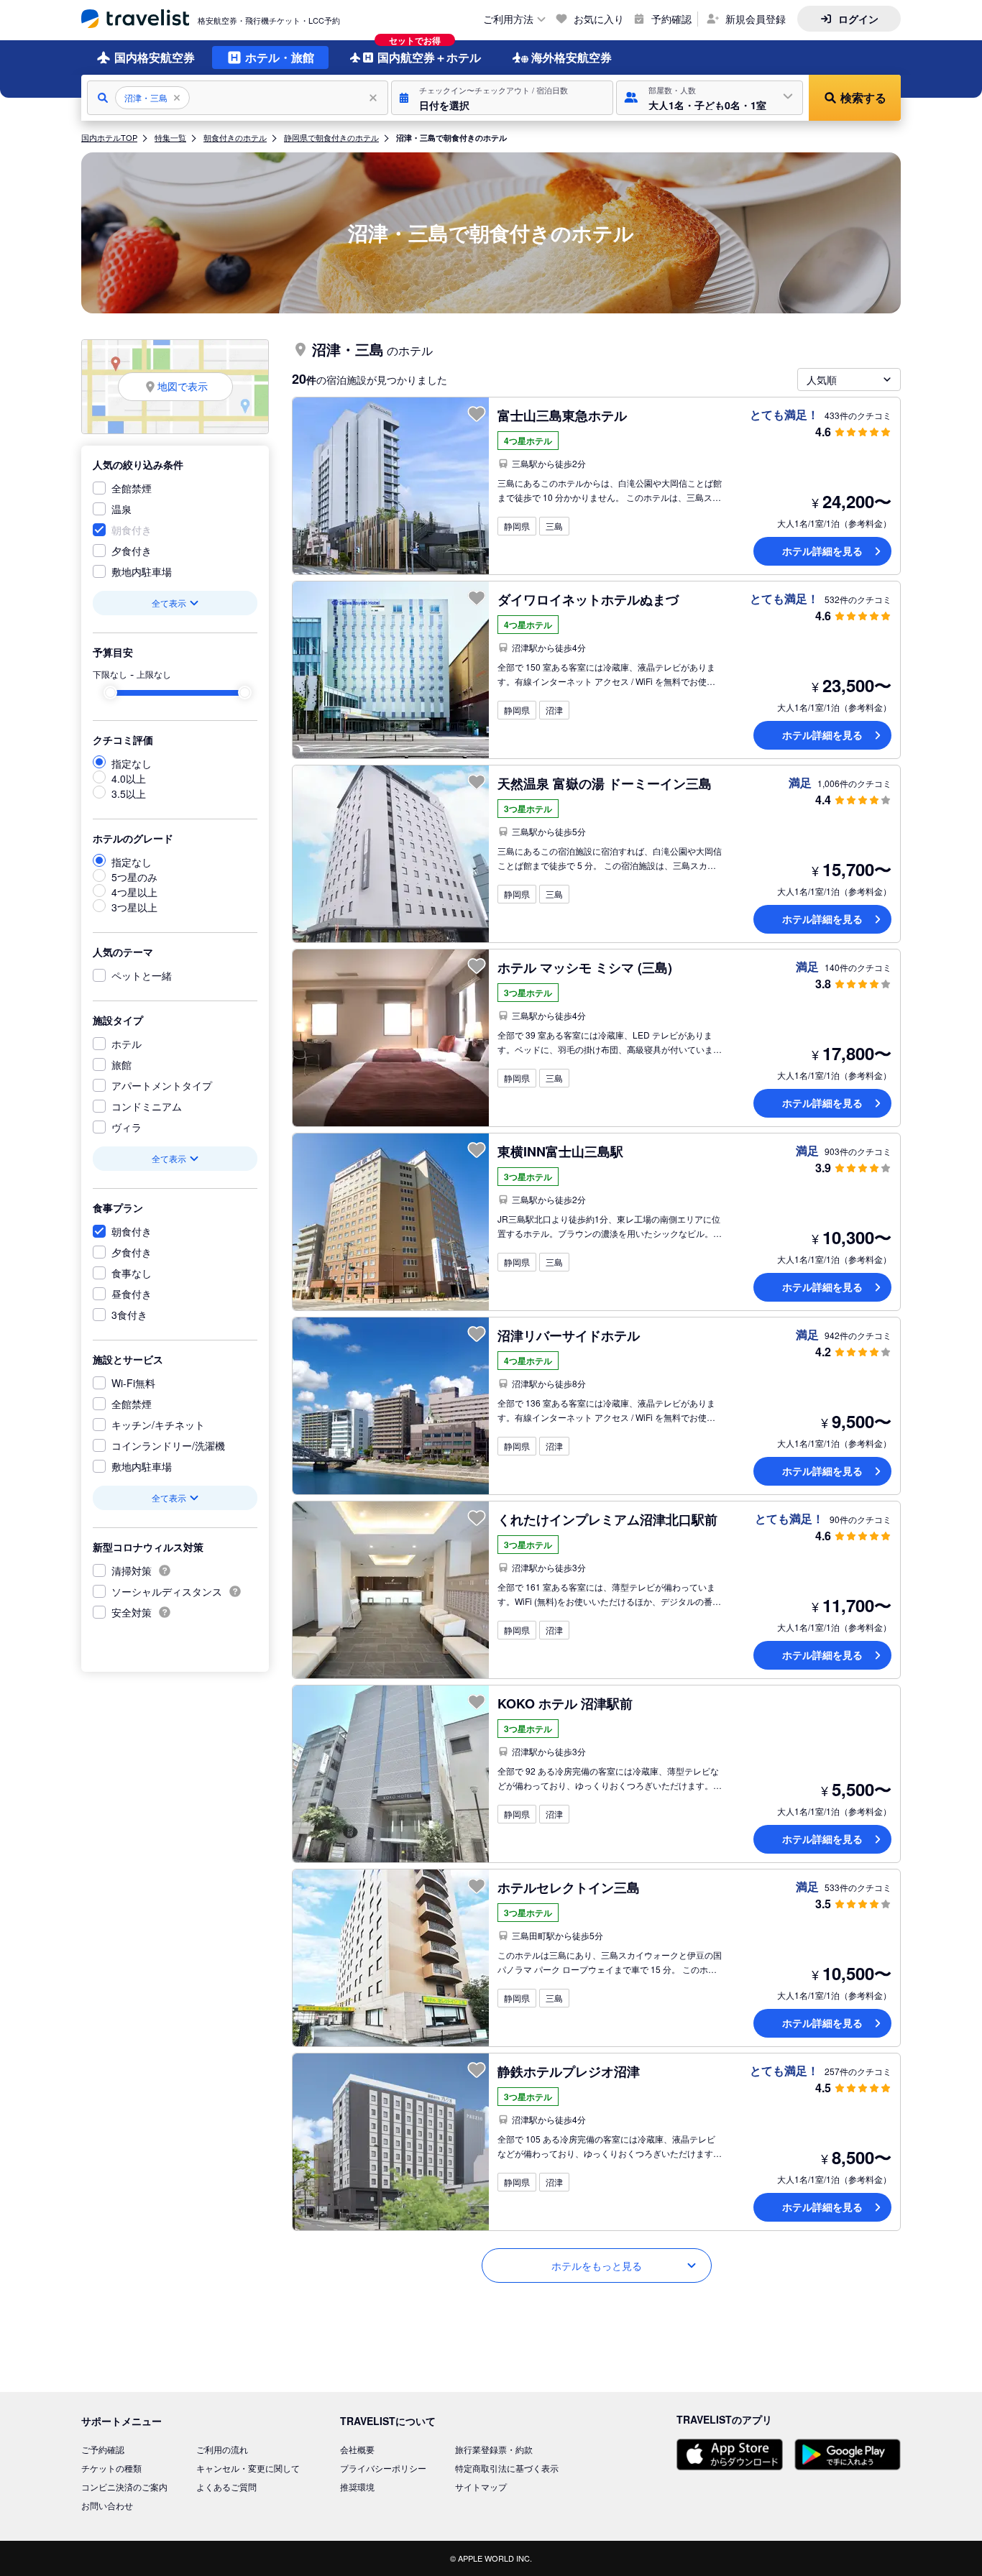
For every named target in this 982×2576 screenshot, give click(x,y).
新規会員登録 (756, 19)
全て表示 (169, 603)
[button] (502, 98)
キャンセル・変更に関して (248, 2468)
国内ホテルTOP (109, 137)
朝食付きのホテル (235, 137)
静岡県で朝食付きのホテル (331, 137)
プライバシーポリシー (383, 2468)
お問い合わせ (107, 2505)
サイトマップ (481, 2487)
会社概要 (357, 2449)
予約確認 (671, 19)
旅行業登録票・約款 (494, 2449)
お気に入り (599, 19)
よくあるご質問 (226, 2487)
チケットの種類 (111, 2468)
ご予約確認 (103, 2449)
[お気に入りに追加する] (477, 414)
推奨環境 (357, 2487)
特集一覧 (170, 137)
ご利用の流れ (222, 2449)
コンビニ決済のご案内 (124, 2487)
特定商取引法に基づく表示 (507, 2468)
